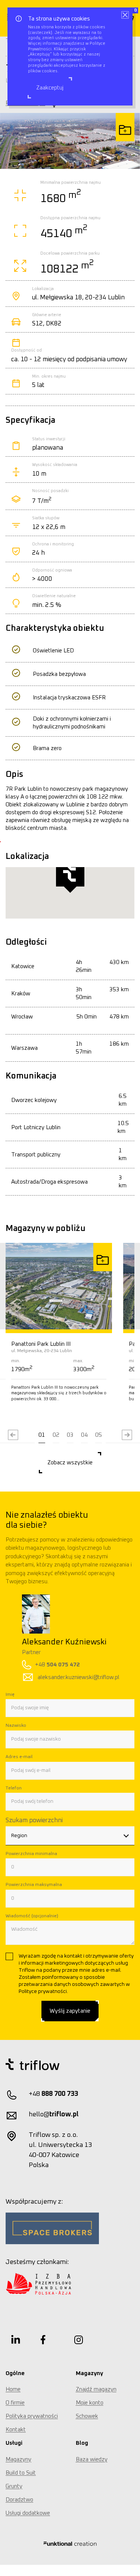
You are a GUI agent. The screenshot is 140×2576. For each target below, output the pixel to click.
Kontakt (16, 2430)
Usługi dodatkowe (28, 2513)
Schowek (87, 2416)
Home (13, 2389)
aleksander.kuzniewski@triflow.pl (64, 1677)
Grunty (14, 2486)
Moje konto (90, 2403)
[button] (42, 1435)
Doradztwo (19, 2500)
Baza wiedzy (92, 2460)
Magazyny (18, 2460)
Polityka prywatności (32, 2416)
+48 (43, 1665)
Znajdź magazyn (96, 2389)
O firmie (15, 2403)
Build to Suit (21, 2473)
